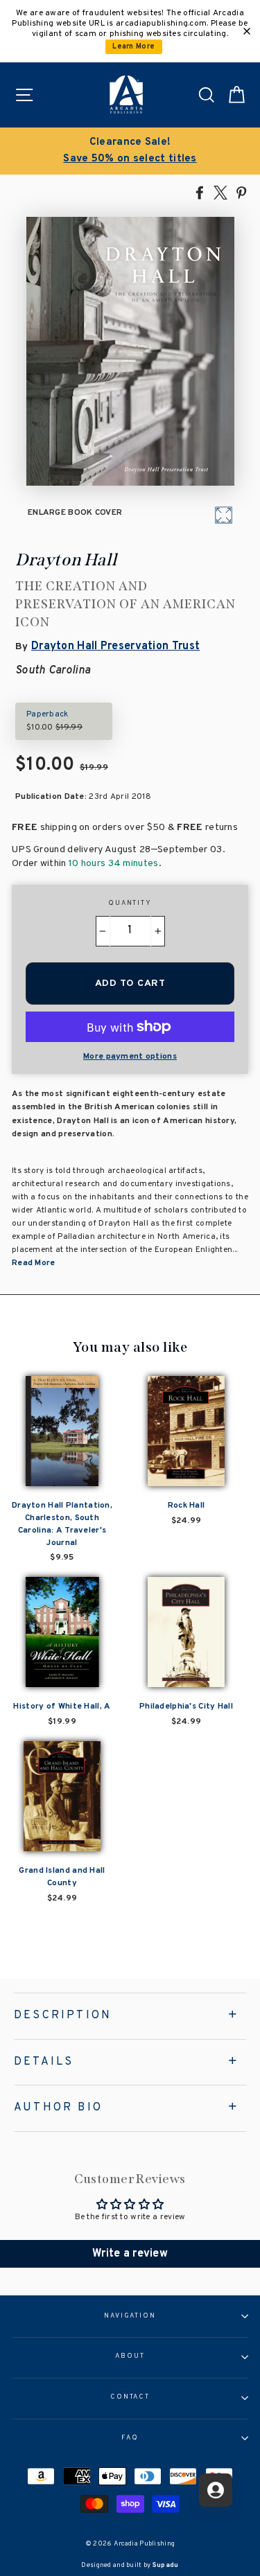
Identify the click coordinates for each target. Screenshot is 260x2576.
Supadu (166, 2565)
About (130, 2356)
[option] (130, 151)
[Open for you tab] (216, 2490)
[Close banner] (247, 31)
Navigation (130, 2316)
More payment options (130, 1057)
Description (63, 2015)
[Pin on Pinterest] (241, 192)
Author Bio (58, 2108)
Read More (34, 1263)
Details (44, 2062)
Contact (130, 2397)
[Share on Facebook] (200, 192)
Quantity (130, 903)
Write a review (130, 2254)
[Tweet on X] (220, 192)
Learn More (133, 47)
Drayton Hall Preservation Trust (115, 646)
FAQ (130, 2438)
